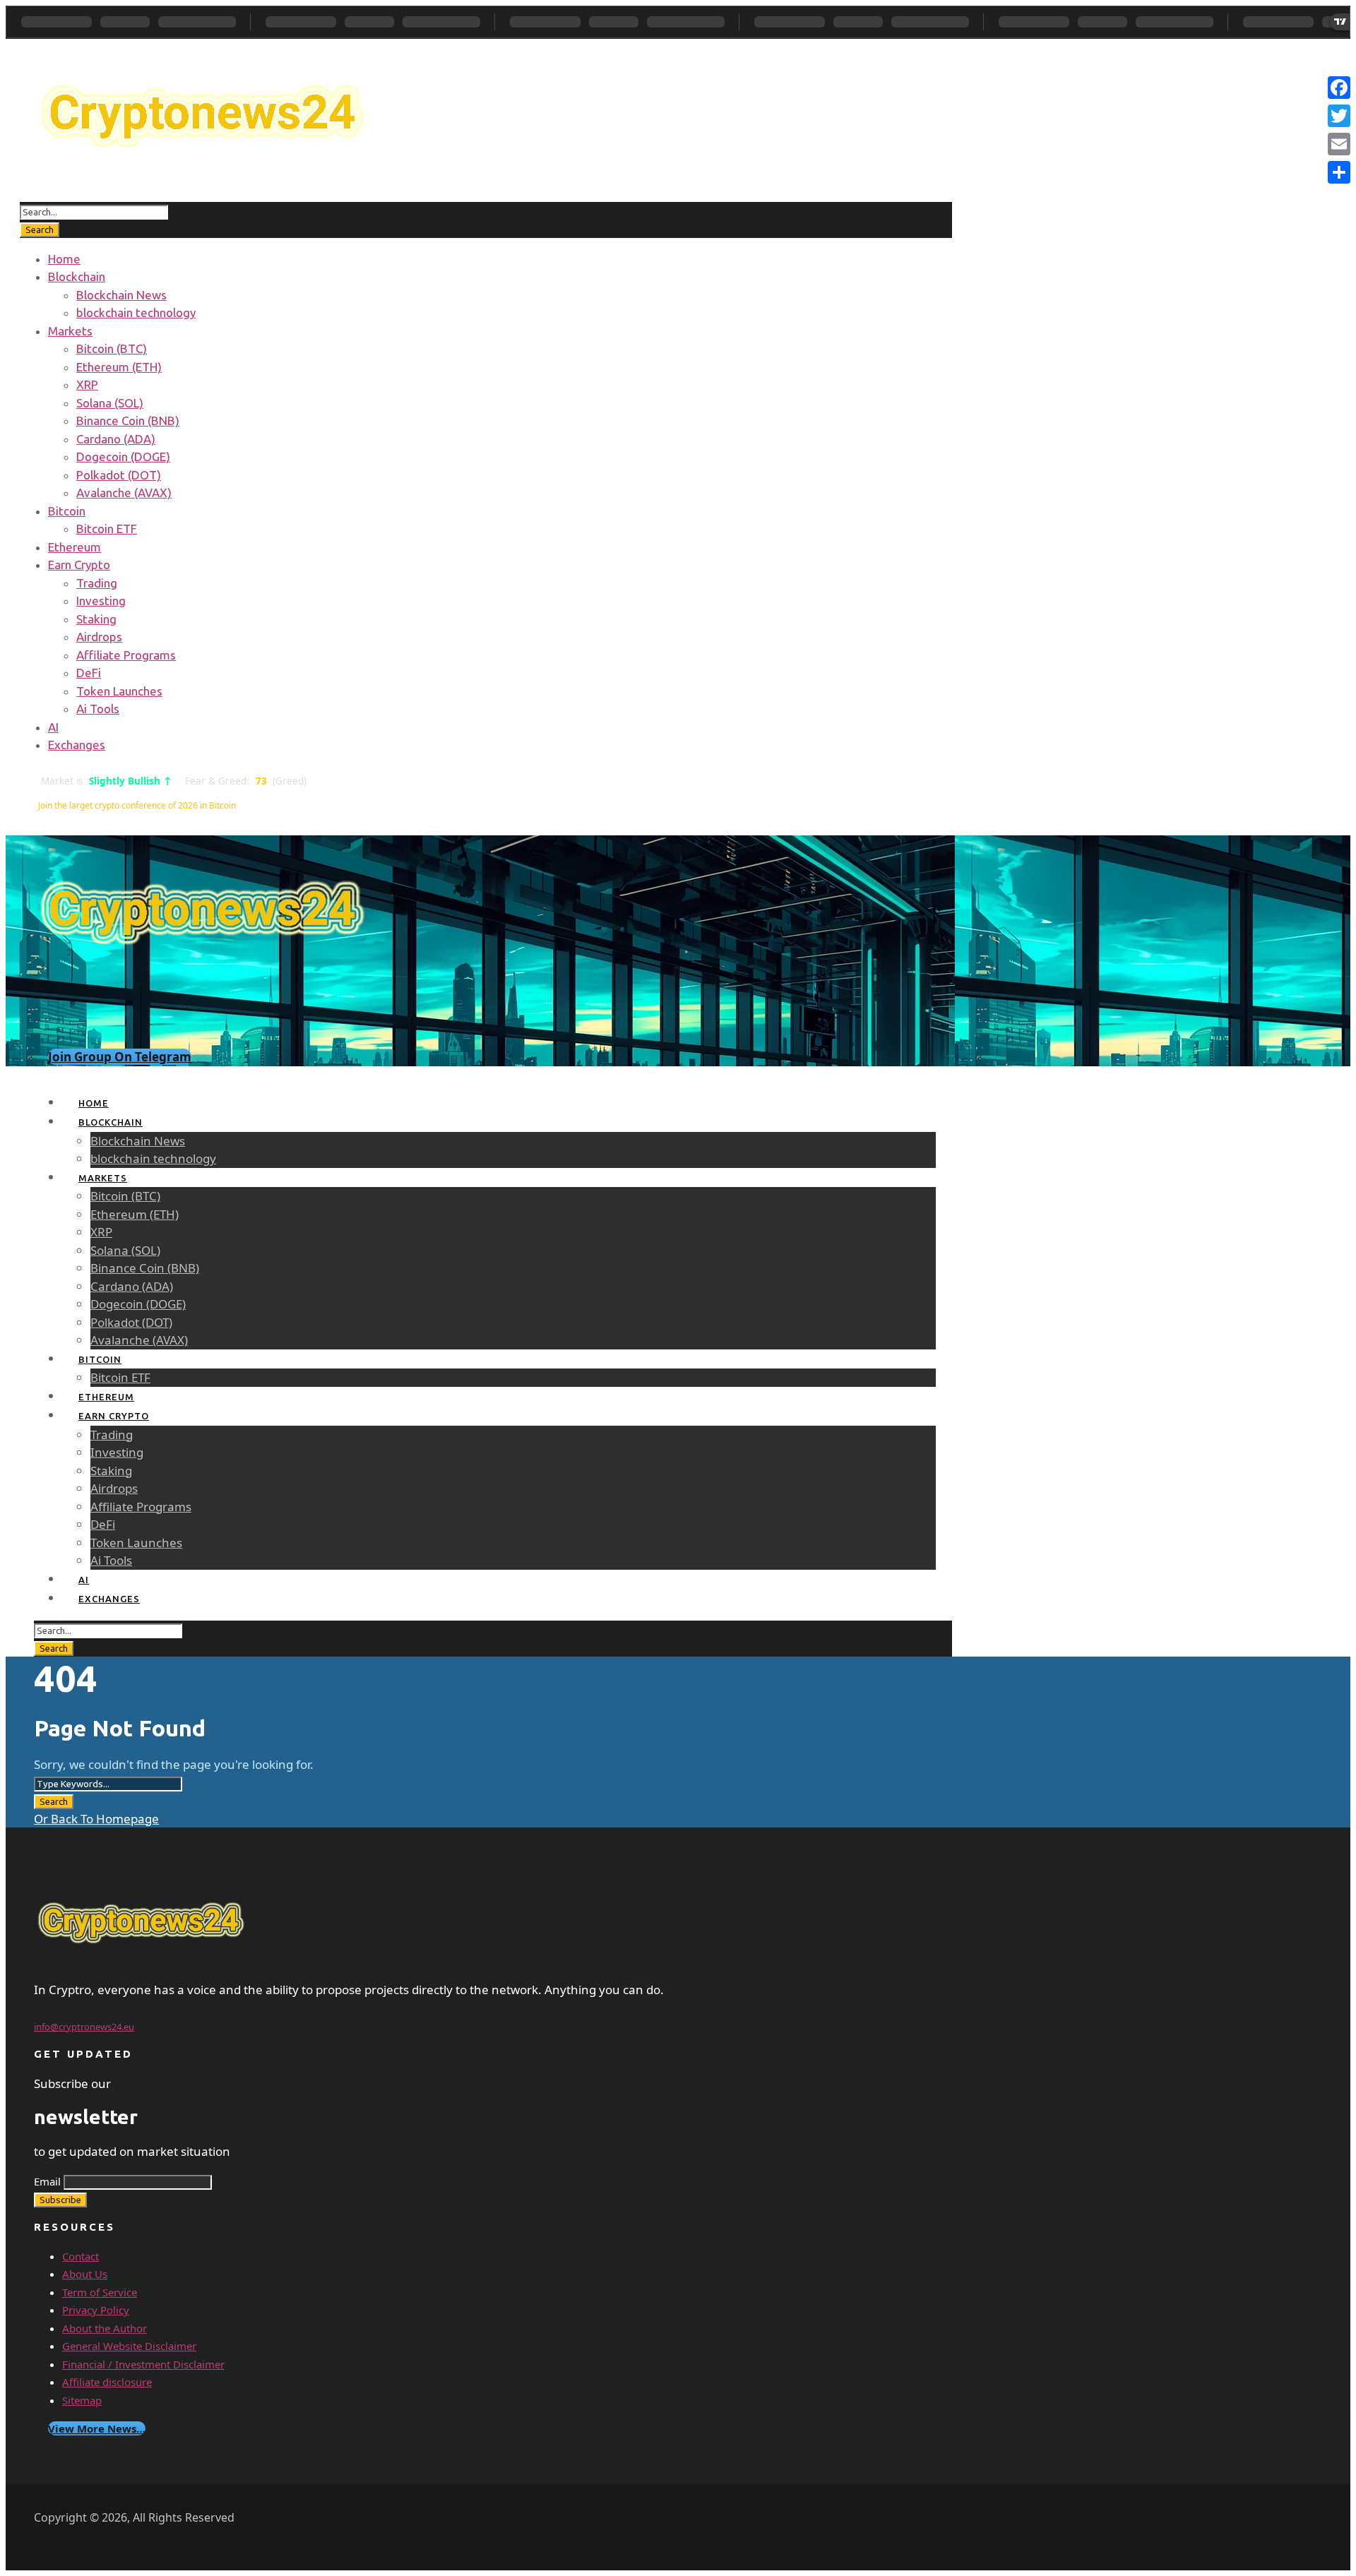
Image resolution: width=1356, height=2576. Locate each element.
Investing (101, 601)
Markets (70, 331)
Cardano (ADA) (116, 439)
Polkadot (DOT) (119, 475)
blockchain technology (136, 312)
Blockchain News (121, 295)
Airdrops (99, 637)
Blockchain (77, 276)
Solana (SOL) (110, 403)
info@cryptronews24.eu (84, 2027)
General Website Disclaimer (129, 2346)
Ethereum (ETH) (119, 367)
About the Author (105, 2328)
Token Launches (119, 691)
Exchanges (77, 745)
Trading (97, 583)
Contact (81, 2256)
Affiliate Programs (126, 655)
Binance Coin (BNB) (128, 421)
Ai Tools (98, 709)
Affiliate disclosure (107, 2382)
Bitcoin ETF (107, 529)
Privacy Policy (96, 2310)
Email (47, 2181)
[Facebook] (1339, 88)
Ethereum (75, 547)
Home (64, 259)
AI (53, 727)
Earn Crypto (79, 565)
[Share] (1339, 172)
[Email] (1339, 144)
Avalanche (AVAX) (124, 493)
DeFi (89, 673)
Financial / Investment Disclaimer (143, 2364)
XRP (87, 384)
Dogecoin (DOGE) (123, 457)
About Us (85, 2274)
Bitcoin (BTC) (112, 348)
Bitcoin (67, 511)
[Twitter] (1339, 116)
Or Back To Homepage (96, 1819)
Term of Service (100, 2292)
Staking (96, 619)
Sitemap (82, 2400)
